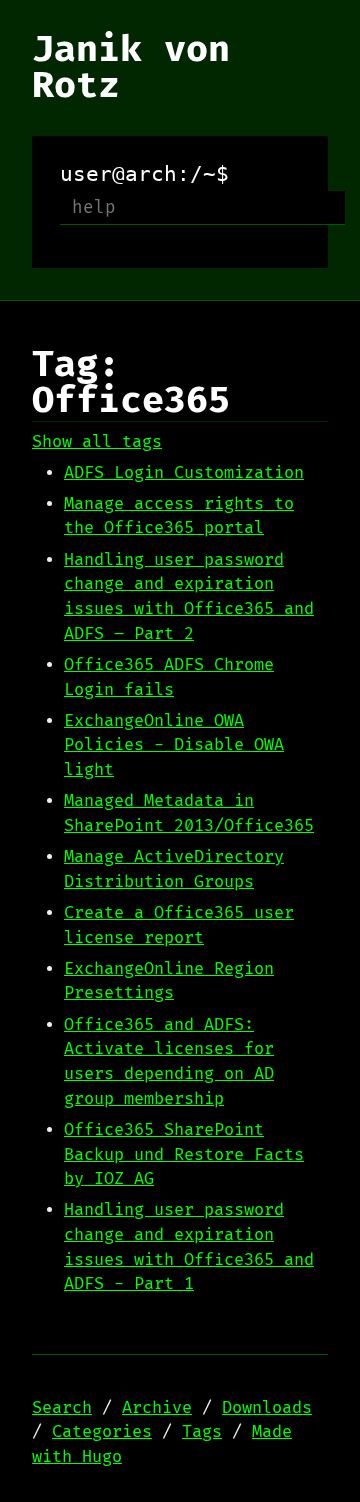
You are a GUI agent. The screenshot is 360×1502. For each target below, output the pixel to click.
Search (62, 1408)
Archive (157, 1408)
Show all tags (97, 442)
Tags (202, 1432)
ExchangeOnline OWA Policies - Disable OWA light (174, 745)
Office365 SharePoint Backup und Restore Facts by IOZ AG (184, 1154)
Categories (102, 1432)
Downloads (267, 1408)
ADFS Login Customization (184, 473)
